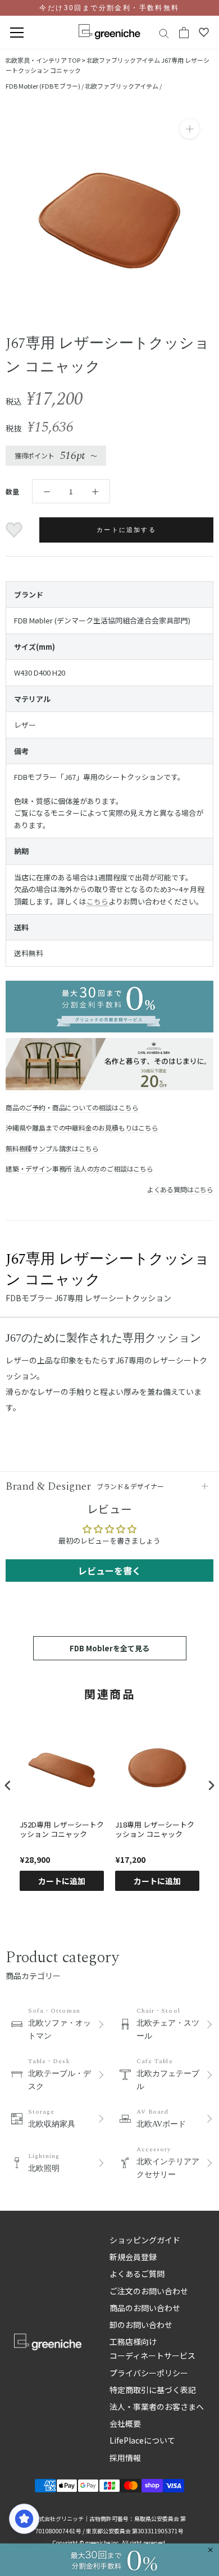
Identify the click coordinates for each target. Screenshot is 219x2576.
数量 (12, 491)
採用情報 (125, 2458)
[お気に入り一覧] (204, 33)
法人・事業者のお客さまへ (157, 2407)
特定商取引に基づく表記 (153, 2390)
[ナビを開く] (17, 33)
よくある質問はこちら (180, 1189)
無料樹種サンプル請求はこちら (52, 1148)
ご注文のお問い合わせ (149, 2291)
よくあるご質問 (137, 2274)
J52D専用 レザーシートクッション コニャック (62, 1830)
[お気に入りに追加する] (15, 530)
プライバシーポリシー (149, 2373)
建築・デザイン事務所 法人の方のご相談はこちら (79, 1168)
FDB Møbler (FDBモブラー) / (45, 86)
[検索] (164, 33)
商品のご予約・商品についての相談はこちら (72, 1107)
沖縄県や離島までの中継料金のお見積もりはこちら (82, 1128)
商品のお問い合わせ (145, 2308)
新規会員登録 (133, 2257)
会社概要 (125, 2423)
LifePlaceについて (142, 2440)
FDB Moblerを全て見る (109, 1648)
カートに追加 (62, 1881)
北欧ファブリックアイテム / (123, 86)
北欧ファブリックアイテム (123, 60)
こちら (97, 901)
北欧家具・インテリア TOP (43, 60)
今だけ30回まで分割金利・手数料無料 (109, 8)
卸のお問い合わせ (141, 2325)
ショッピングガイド (145, 2240)
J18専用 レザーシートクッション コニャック (155, 1830)
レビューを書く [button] (109, 1571)
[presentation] (8, 1786)
